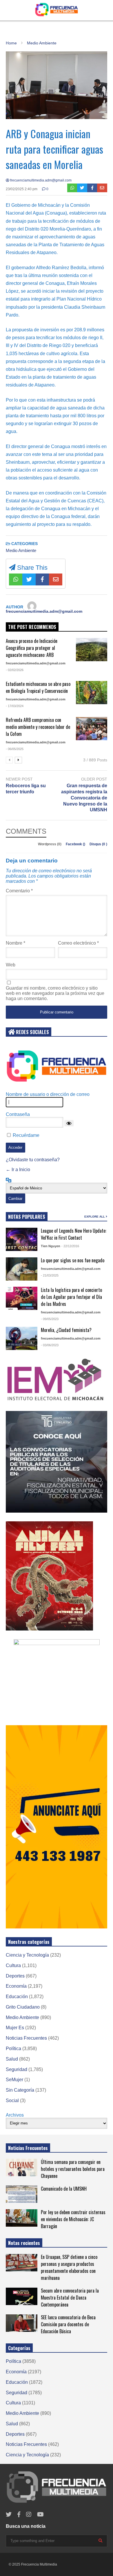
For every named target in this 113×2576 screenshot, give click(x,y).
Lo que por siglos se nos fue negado (73, 1260)
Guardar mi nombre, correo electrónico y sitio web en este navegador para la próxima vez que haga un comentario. (55, 993)
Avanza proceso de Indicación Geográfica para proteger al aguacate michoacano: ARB (32, 648)
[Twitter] (82, 188)
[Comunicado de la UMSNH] (22, 2194)
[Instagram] (29, 2515)
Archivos (15, 2115)
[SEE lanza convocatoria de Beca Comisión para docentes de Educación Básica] (22, 2323)
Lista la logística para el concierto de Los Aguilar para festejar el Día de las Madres (71, 1297)
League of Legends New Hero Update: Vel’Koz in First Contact (74, 1234)
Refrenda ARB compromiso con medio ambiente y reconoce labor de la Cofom (38, 727)
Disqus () (98, 844)
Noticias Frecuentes (26, 2038)
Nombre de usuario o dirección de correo (48, 1094)
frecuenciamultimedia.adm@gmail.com (40, 180)
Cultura (13, 1965)
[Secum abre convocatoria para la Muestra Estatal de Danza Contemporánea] (22, 2296)
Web (11, 965)
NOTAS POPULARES (27, 1217)
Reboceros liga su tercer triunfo (26, 789)
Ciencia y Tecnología (27, 1955)
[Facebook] (92, 188)
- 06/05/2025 (15, 749)
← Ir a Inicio (18, 1170)
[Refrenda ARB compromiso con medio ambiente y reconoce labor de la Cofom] (92, 729)
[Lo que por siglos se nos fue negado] (22, 1269)
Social (12, 2100)
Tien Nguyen (51, 1246)
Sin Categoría (20, 2090)
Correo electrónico (78, 943)
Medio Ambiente (21, 550)
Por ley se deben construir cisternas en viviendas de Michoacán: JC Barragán (73, 2219)
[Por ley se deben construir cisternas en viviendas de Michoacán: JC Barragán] (22, 2218)
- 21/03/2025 (50, 1275)
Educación (17, 1997)
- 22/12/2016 (70, 1246)
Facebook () (76, 844)
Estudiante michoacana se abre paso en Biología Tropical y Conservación (38, 687)
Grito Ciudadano (23, 2007)
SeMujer (14, 2080)
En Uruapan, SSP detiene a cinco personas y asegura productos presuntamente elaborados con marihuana (69, 2267)
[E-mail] (102, 188)
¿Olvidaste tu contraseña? (33, 1160)
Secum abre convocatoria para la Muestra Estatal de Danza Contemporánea (70, 2298)
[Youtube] (40, 2515)
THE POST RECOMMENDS (32, 627)
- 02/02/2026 (15, 670)
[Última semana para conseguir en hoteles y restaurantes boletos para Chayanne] (22, 2167)
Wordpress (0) (50, 844)
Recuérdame (26, 1135)
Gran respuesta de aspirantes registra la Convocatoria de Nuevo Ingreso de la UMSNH (84, 798)
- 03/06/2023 (50, 1345)
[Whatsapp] (72, 188)
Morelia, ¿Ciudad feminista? (66, 1330)
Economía (16, 1986)
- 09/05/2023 (50, 1319)
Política (13, 2049)
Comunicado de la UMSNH (64, 2189)
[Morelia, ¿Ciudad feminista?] (22, 1338)
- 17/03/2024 (15, 706)
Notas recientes (24, 2243)
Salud (12, 2059)
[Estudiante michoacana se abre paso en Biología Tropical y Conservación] (92, 693)
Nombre (16, 943)
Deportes (15, 1976)
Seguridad (17, 2069)
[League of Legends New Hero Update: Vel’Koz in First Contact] (22, 1239)
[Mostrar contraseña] (69, 1123)
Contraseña (18, 1114)
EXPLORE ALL (95, 1217)
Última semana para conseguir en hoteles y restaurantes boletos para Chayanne (73, 2169)
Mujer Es (15, 2028)
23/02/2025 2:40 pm (22, 189)
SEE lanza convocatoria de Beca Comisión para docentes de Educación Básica (68, 2324)
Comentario (19, 891)
